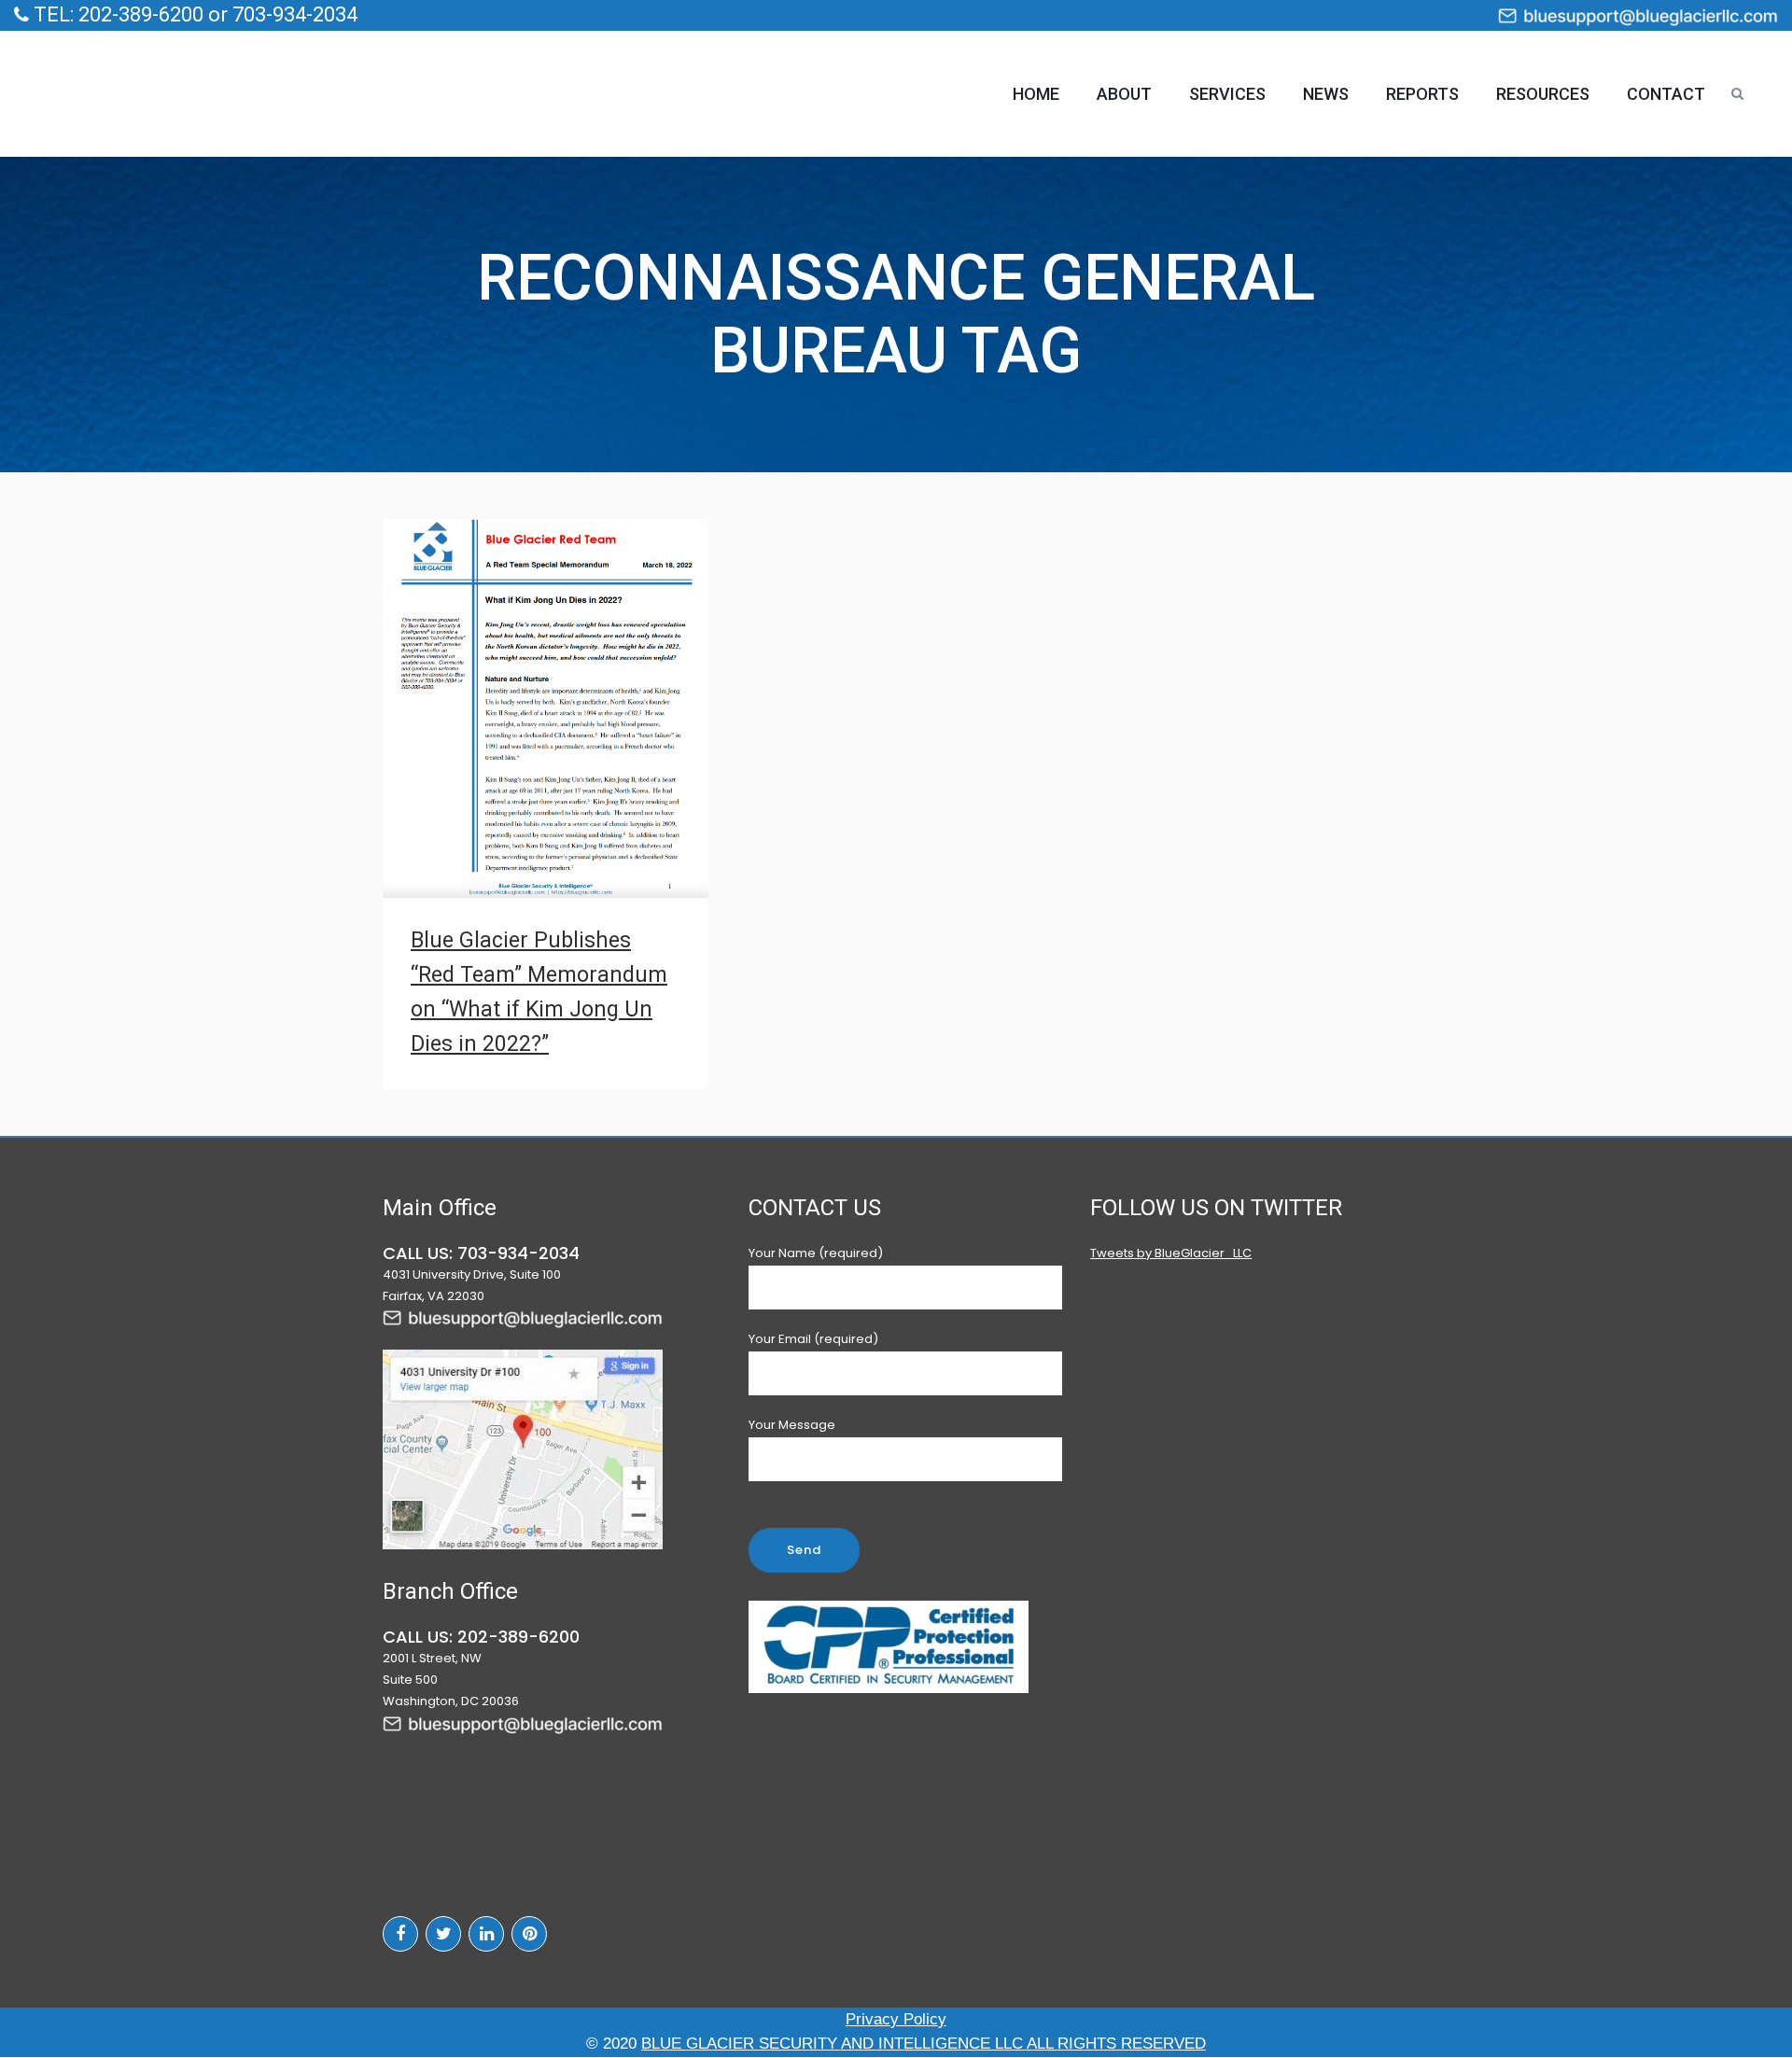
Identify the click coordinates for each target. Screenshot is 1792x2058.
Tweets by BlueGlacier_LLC (1171, 1253)
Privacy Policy (896, 2019)
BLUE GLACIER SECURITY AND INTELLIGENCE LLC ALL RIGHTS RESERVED (924, 2044)
